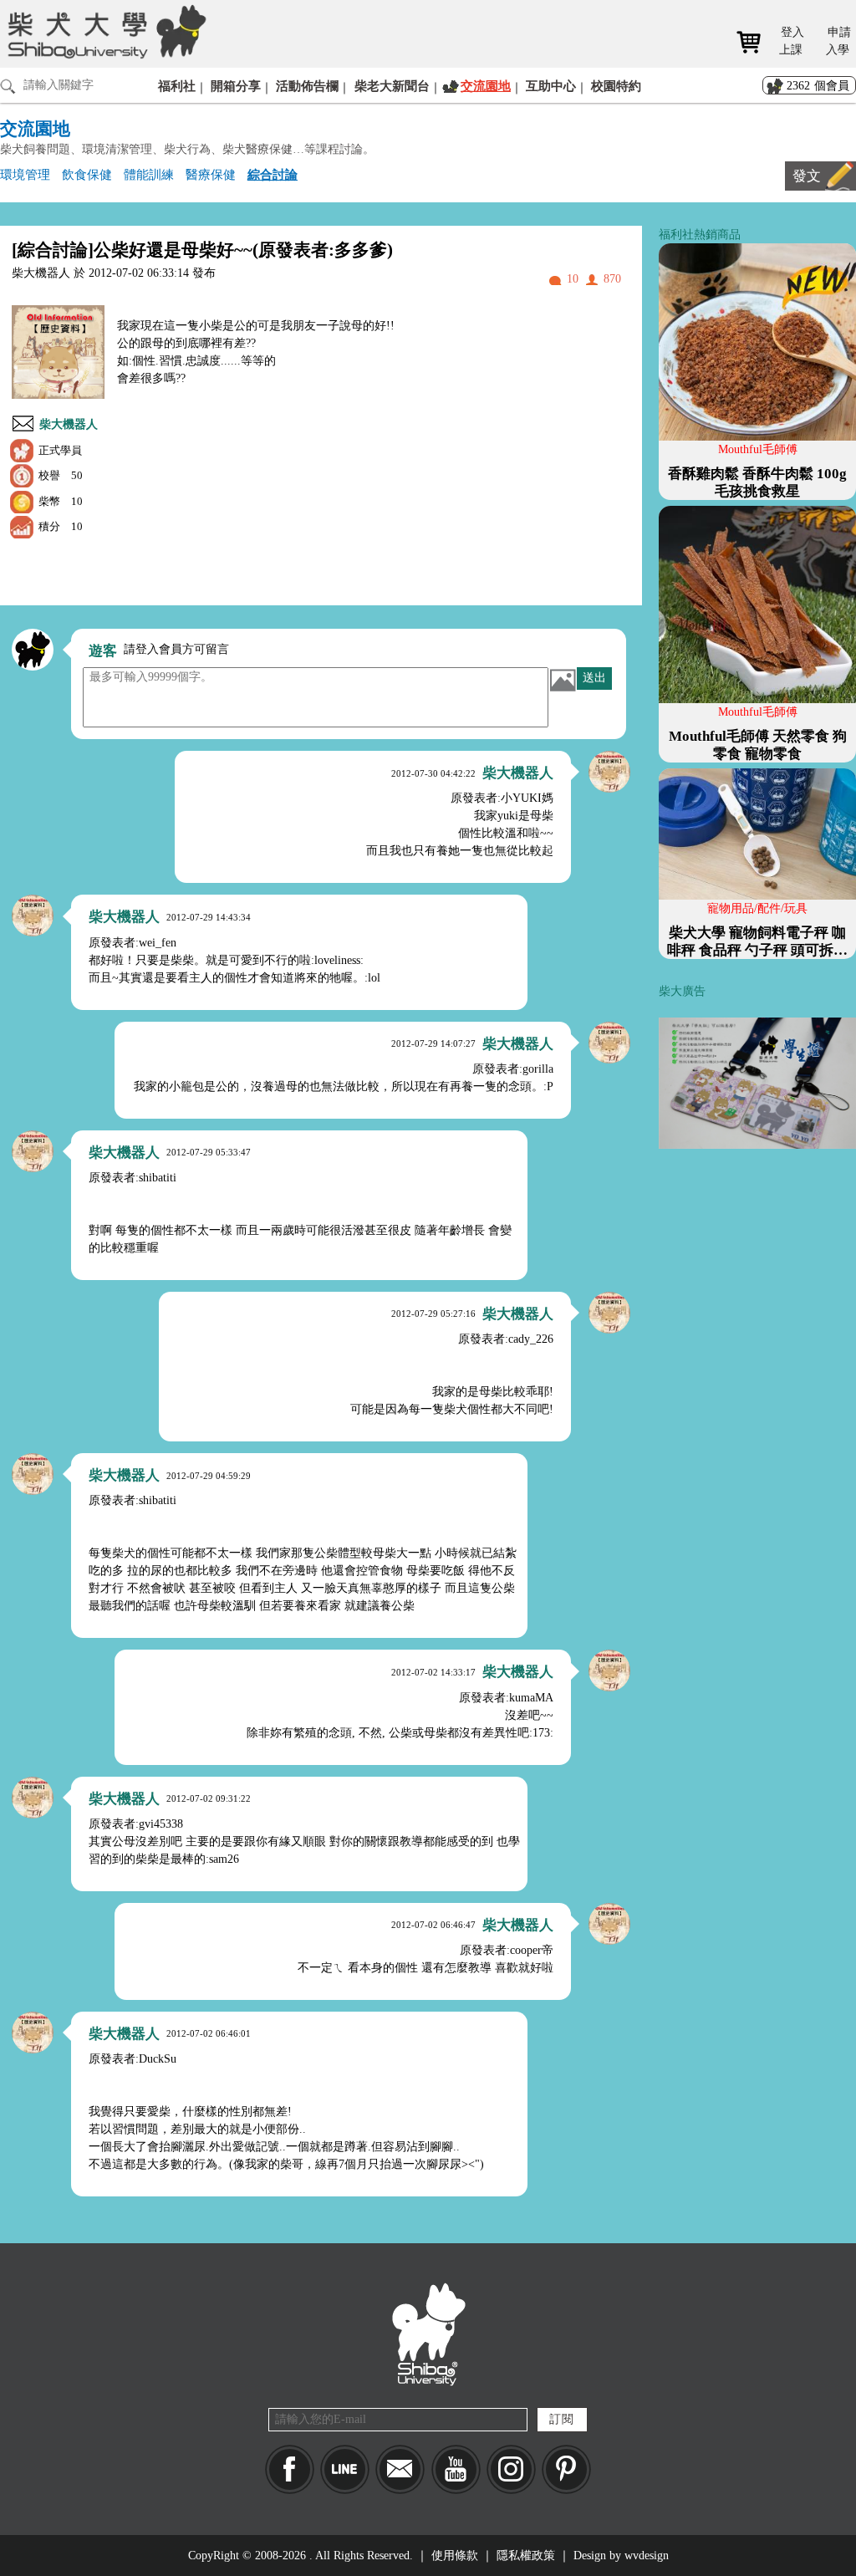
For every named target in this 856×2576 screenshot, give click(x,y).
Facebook (290, 2469)
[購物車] (754, 42)
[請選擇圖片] (563, 680)
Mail (400, 2469)
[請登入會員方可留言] (33, 650)
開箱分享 (236, 86)
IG (511, 2469)
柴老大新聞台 (392, 86)
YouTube (456, 2469)
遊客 (103, 651)
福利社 (177, 86)
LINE (345, 2469)
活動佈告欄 (307, 86)
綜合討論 (273, 174)
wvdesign (647, 2556)
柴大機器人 (69, 424)
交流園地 (486, 86)
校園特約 (616, 86)
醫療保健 (211, 174)
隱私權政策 (526, 2556)
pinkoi (566, 2469)
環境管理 (25, 174)
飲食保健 (87, 174)
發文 (807, 176)
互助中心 (551, 86)
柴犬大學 (104, 31)
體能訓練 (149, 174)
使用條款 (455, 2556)
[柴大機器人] (609, 772)
